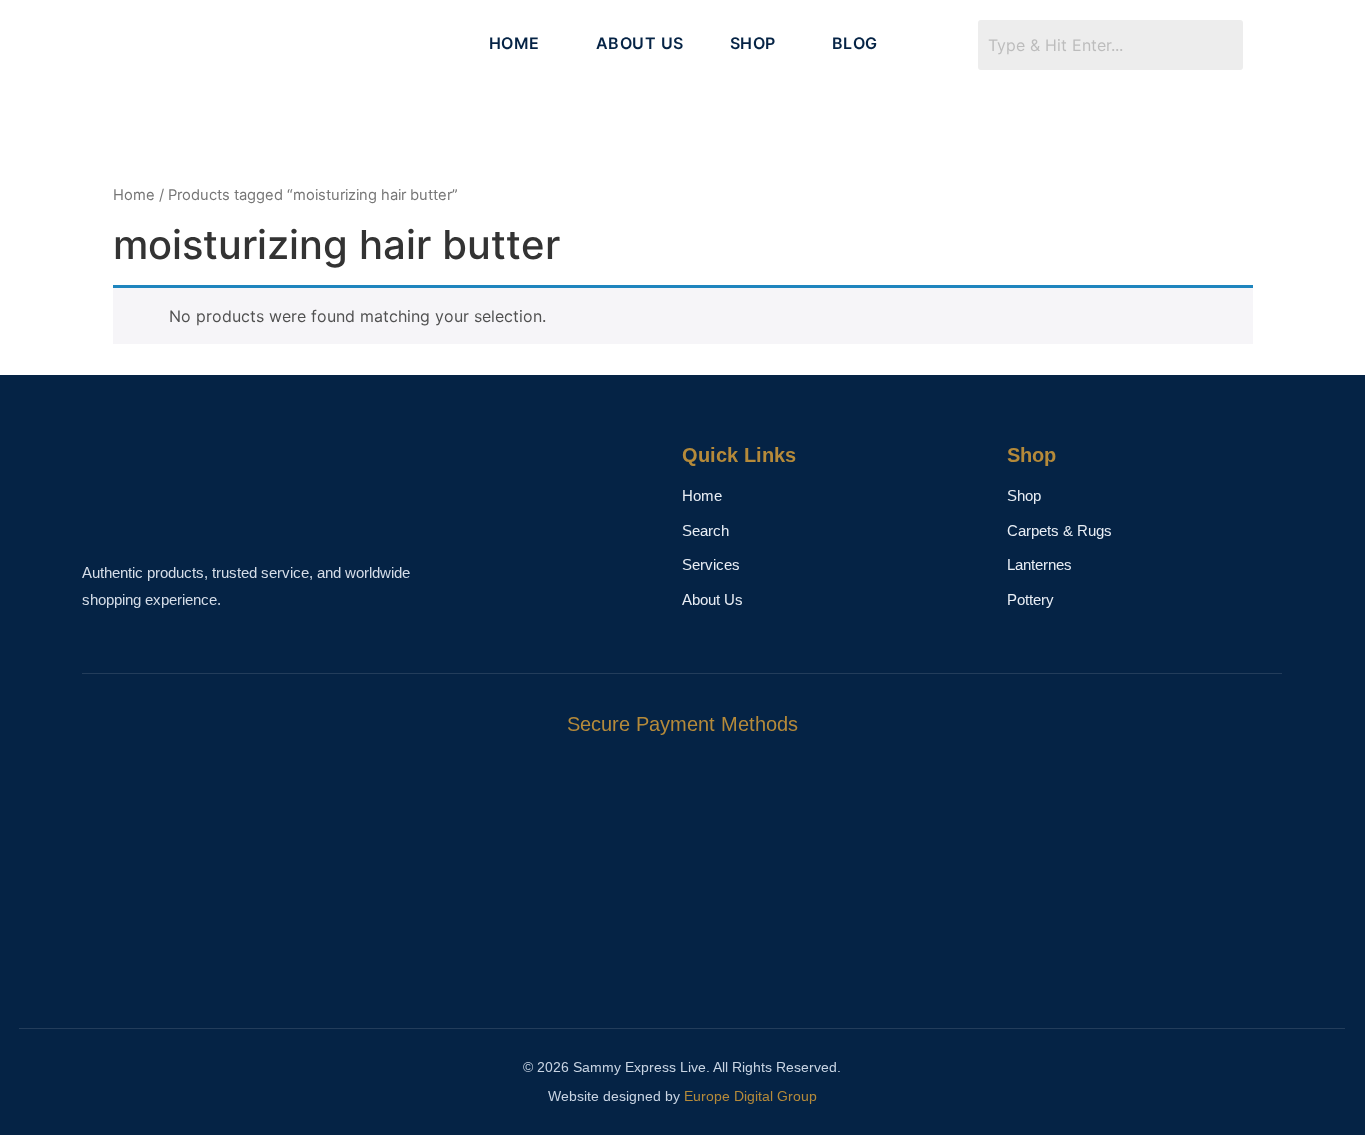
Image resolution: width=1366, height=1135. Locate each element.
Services (711, 564)
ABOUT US (640, 43)
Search (705, 530)
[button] (519, 43)
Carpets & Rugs (1059, 530)
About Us (712, 599)
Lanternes (1039, 564)
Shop (1024, 495)
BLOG (855, 43)
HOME (514, 43)
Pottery (1030, 599)
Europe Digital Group (750, 1096)
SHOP (753, 43)
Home (134, 195)
